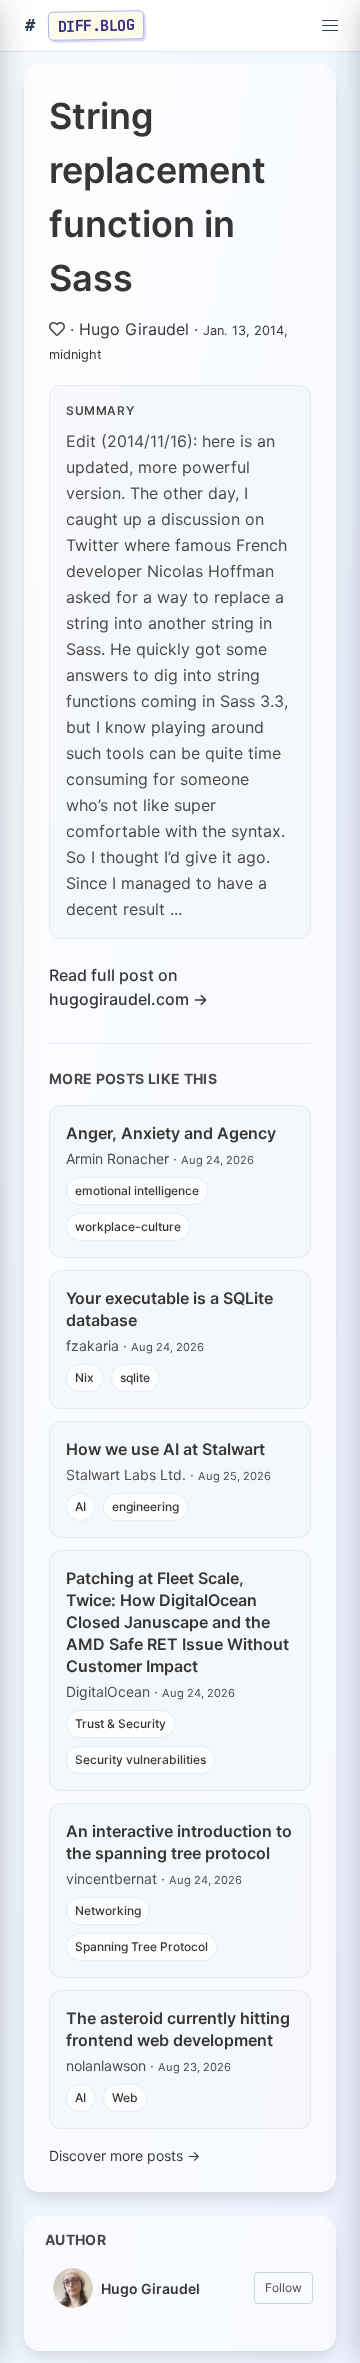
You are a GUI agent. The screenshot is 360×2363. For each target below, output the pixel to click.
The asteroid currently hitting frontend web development (178, 2029)
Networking (108, 1910)
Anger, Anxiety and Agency (171, 1133)
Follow (283, 2287)
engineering (145, 1506)
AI (80, 1506)
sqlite (135, 1377)
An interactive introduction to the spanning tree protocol (179, 1842)
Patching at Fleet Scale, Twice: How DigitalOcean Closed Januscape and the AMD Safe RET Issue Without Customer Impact (177, 1622)
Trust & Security (120, 1723)
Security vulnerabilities (140, 1759)
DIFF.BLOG (96, 25)
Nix (84, 1377)
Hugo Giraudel (134, 329)
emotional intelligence (137, 1190)
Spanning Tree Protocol (141, 1946)
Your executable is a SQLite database (169, 1309)
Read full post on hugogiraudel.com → (128, 987)
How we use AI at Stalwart (165, 1449)
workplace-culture (128, 1226)
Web (125, 2097)
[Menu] (330, 26)
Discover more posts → (124, 2155)
